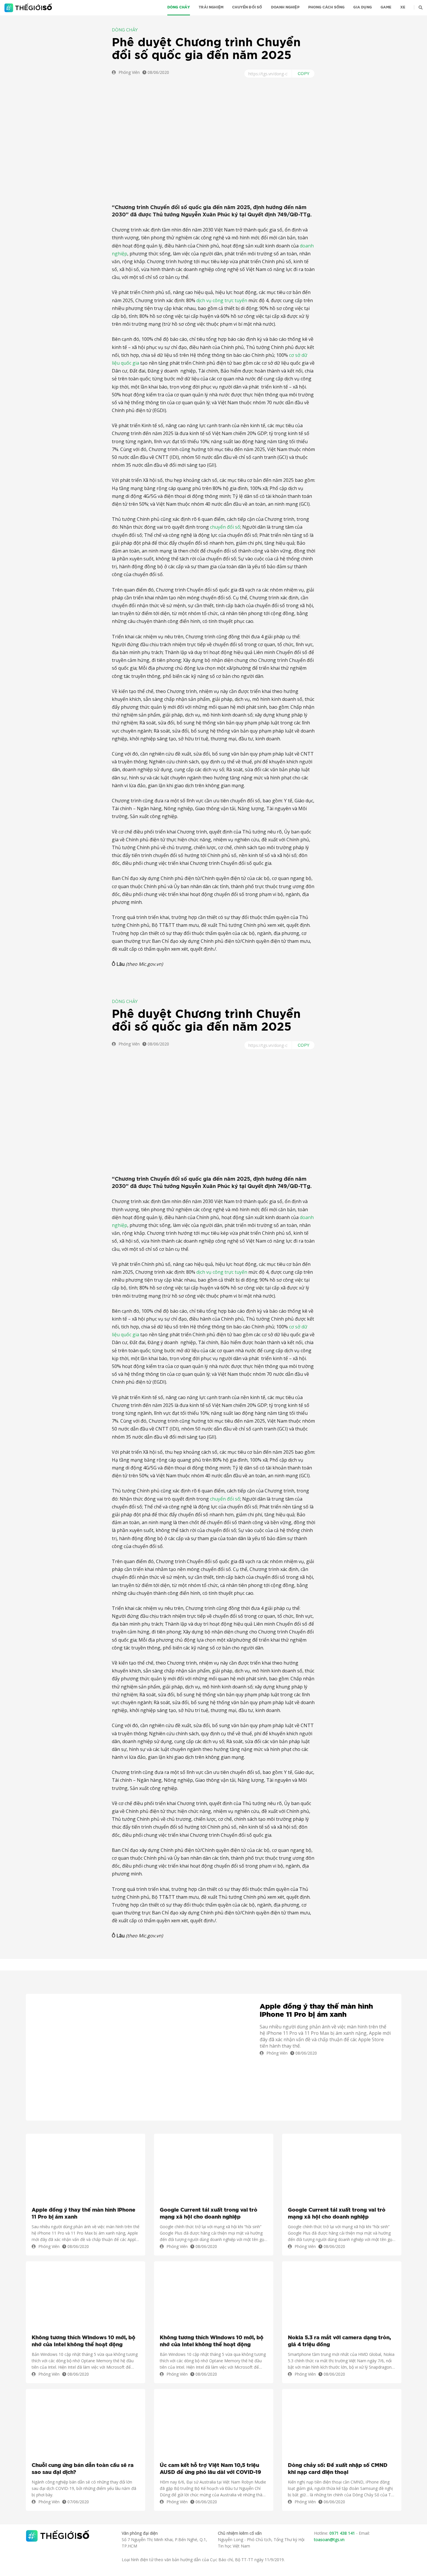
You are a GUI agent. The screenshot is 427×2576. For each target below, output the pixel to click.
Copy (304, 74)
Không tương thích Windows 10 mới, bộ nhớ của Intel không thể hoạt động (84, 2341)
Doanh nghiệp (285, 7)
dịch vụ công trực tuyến (222, 300)
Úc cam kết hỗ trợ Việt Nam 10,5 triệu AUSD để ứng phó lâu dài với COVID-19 (210, 2469)
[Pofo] (29, 8)
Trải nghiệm (211, 7)
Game (386, 7)
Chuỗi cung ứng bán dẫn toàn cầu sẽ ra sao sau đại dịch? (83, 2469)
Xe (403, 7)
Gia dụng (362, 7)
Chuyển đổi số (247, 7)
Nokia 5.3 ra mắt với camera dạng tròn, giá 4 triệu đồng (339, 2341)
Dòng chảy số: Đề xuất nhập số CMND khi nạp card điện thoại (338, 2469)
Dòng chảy (179, 7)
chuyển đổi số (225, 527)
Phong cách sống (326, 7)
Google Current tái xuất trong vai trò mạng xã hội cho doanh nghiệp (209, 2214)
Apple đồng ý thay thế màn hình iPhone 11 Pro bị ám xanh (316, 2011)
